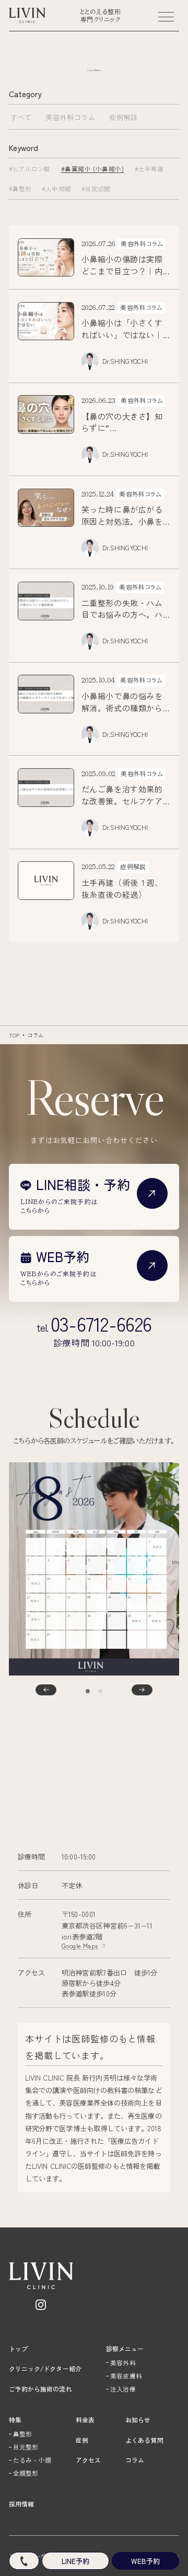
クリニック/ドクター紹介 (45, 2368)
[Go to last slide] (46, 1690)
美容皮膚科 (126, 2376)
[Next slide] (142, 1690)
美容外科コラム (70, 117)
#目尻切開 (96, 188)
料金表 (85, 2419)
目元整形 (26, 2447)
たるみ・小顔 (32, 2460)
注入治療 (123, 2389)
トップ (18, 2348)
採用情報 (21, 2504)
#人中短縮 (56, 188)
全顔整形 (26, 2473)
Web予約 (145, 2561)
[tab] (88, 1691)
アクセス (88, 2460)
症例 (82, 2440)
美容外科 (123, 2363)
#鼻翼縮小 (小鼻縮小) (93, 169)
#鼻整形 (20, 188)
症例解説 (124, 117)
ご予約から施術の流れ (40, 2389)
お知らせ (138, 2419)
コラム (36, 1035)
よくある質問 (144, 2440)
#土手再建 (149, 169)
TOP (14, 1035)
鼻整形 (22, 2434)
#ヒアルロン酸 (30, 169)
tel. (94, 1324)
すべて (21, 117)
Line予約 (75, 2561)
